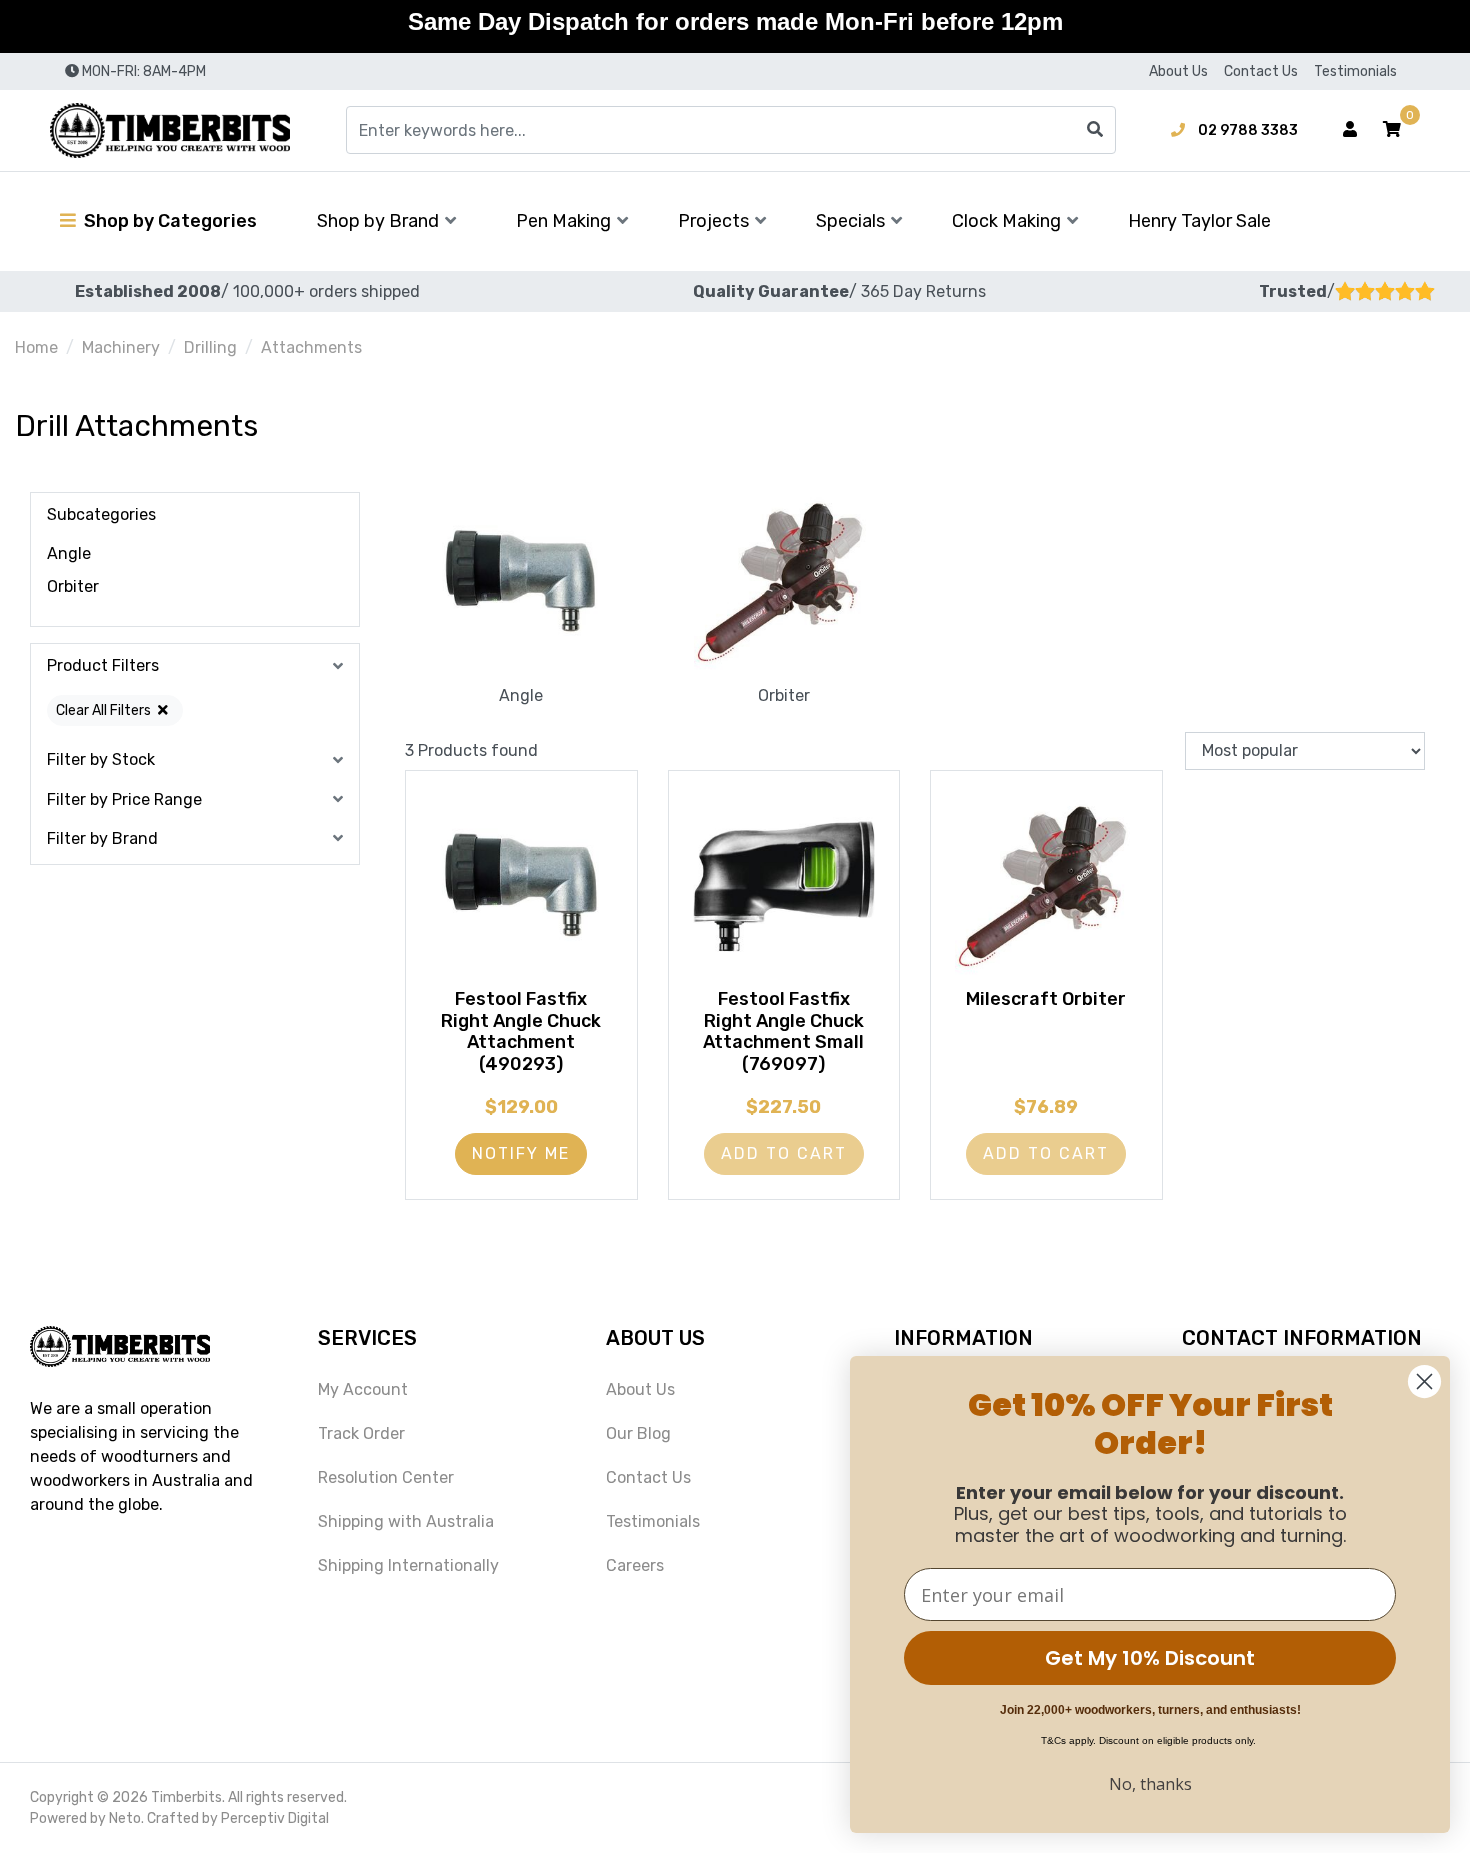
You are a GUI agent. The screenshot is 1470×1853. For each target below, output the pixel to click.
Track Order (361, 1433)
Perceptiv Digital (275, 1818)
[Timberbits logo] (170, 130)
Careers (635, 1565)
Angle (69, 553)
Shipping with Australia (406, 1521)
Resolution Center (386, 1477)
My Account (363, 1389)
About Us (1178, 71)
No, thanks (1150, 1784)
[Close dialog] (1424, 1381)
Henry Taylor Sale (1199, 221)
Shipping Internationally (408, 1565)
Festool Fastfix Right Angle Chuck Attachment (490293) (521, 1031)
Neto (125, 1818)
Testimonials (1355, 71)
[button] (1392, 130)
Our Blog (638, 1433)
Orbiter (73, 586)
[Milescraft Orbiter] (1046, 886)
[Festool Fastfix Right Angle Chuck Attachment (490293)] (521, 886)
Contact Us (1261, 71)
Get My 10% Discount (1150, 1658)
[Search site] (1095, 130)
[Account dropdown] (1350, 130)
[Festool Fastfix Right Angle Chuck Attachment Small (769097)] (784, 886)
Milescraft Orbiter (1046, 999)
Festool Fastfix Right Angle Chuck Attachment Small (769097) (783, 1031)
